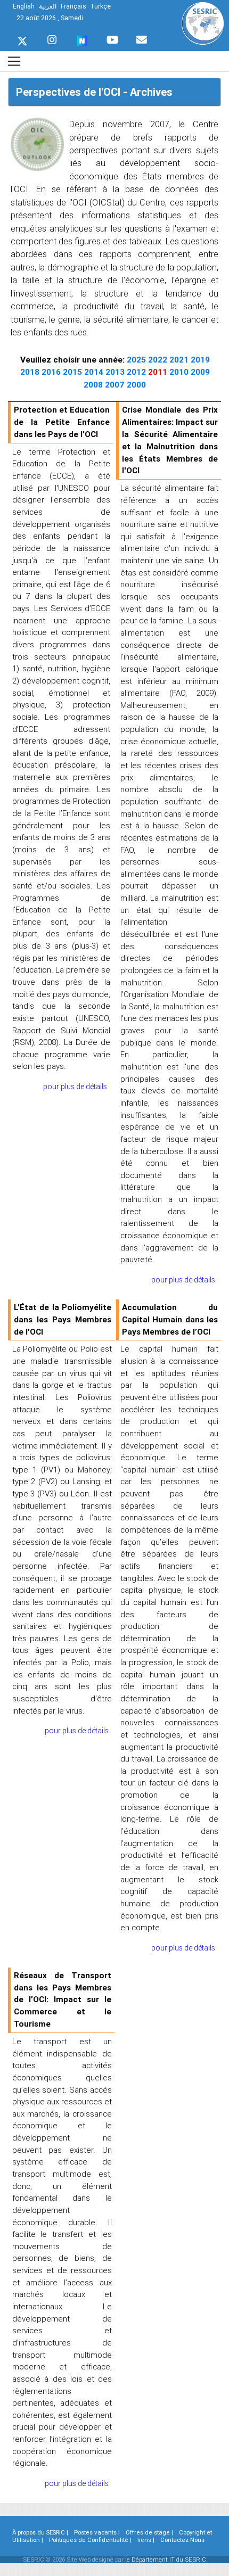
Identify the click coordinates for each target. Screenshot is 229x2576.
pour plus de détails (75, 1087)
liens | (146, 2540)
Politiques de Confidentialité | (90, 2540)
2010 (180, 372)
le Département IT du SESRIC (166, 2559)
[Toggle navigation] (14, 61)
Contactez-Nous (182, 2540)
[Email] (142, 37)
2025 (137, 360)
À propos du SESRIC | (40, 2532)
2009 (200, 372)
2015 (73, 372)
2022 (159, 360)
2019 (200, 360)
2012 (137, 372)
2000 (136, 385)
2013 (116, 372)
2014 (95, 372)
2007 (116, 385)
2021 (180, 360)
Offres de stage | (149, 2532)
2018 (31, 372)
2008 (94, 385)
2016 (52, 372)
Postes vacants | (97, 2532)
